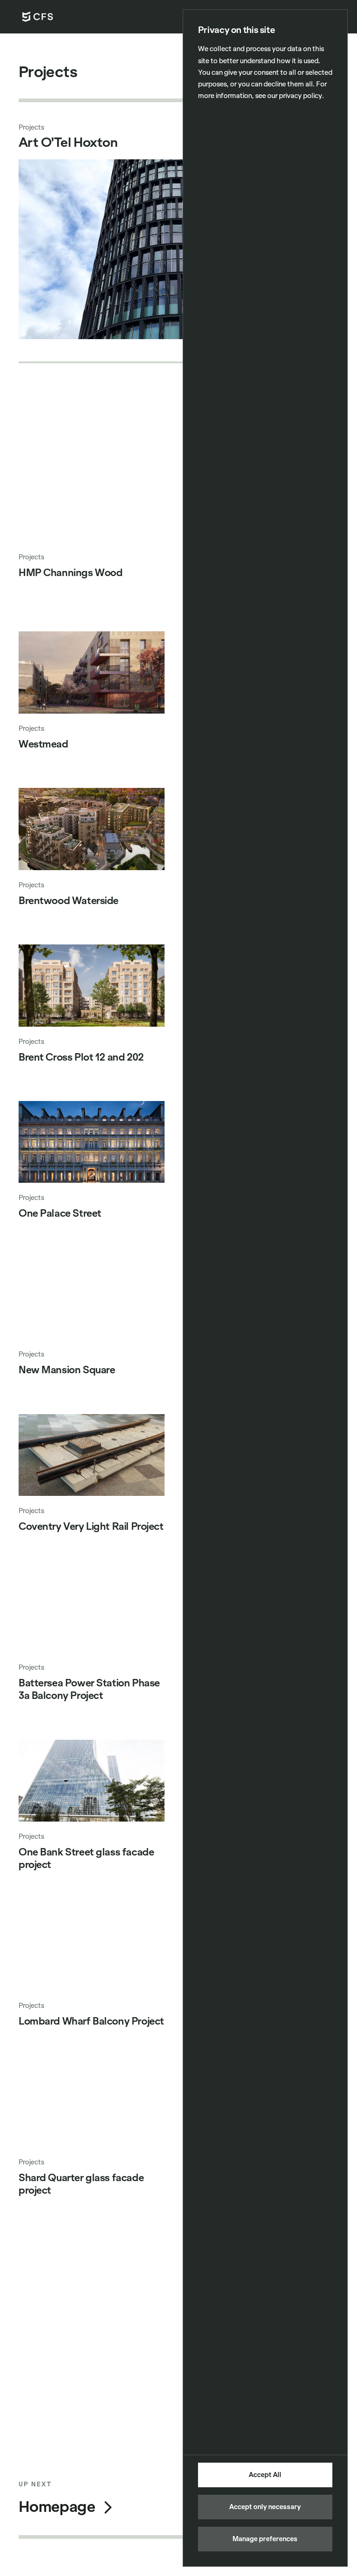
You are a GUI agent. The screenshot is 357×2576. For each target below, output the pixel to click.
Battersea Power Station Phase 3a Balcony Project (89, 1689)
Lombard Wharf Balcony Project (91, 2021)
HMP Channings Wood (70, 573)
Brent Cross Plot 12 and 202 (81, 1057)
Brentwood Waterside (69, 901)
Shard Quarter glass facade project (81, 2184)
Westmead (43, 744)
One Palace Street (60, 1213)
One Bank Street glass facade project (86, 1858)
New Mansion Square (67, 1370)
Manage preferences (265, 2539)
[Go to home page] (38, 17)
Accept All (265, 2475)
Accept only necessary (265, 2507)
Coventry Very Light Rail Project (91, 1527)
